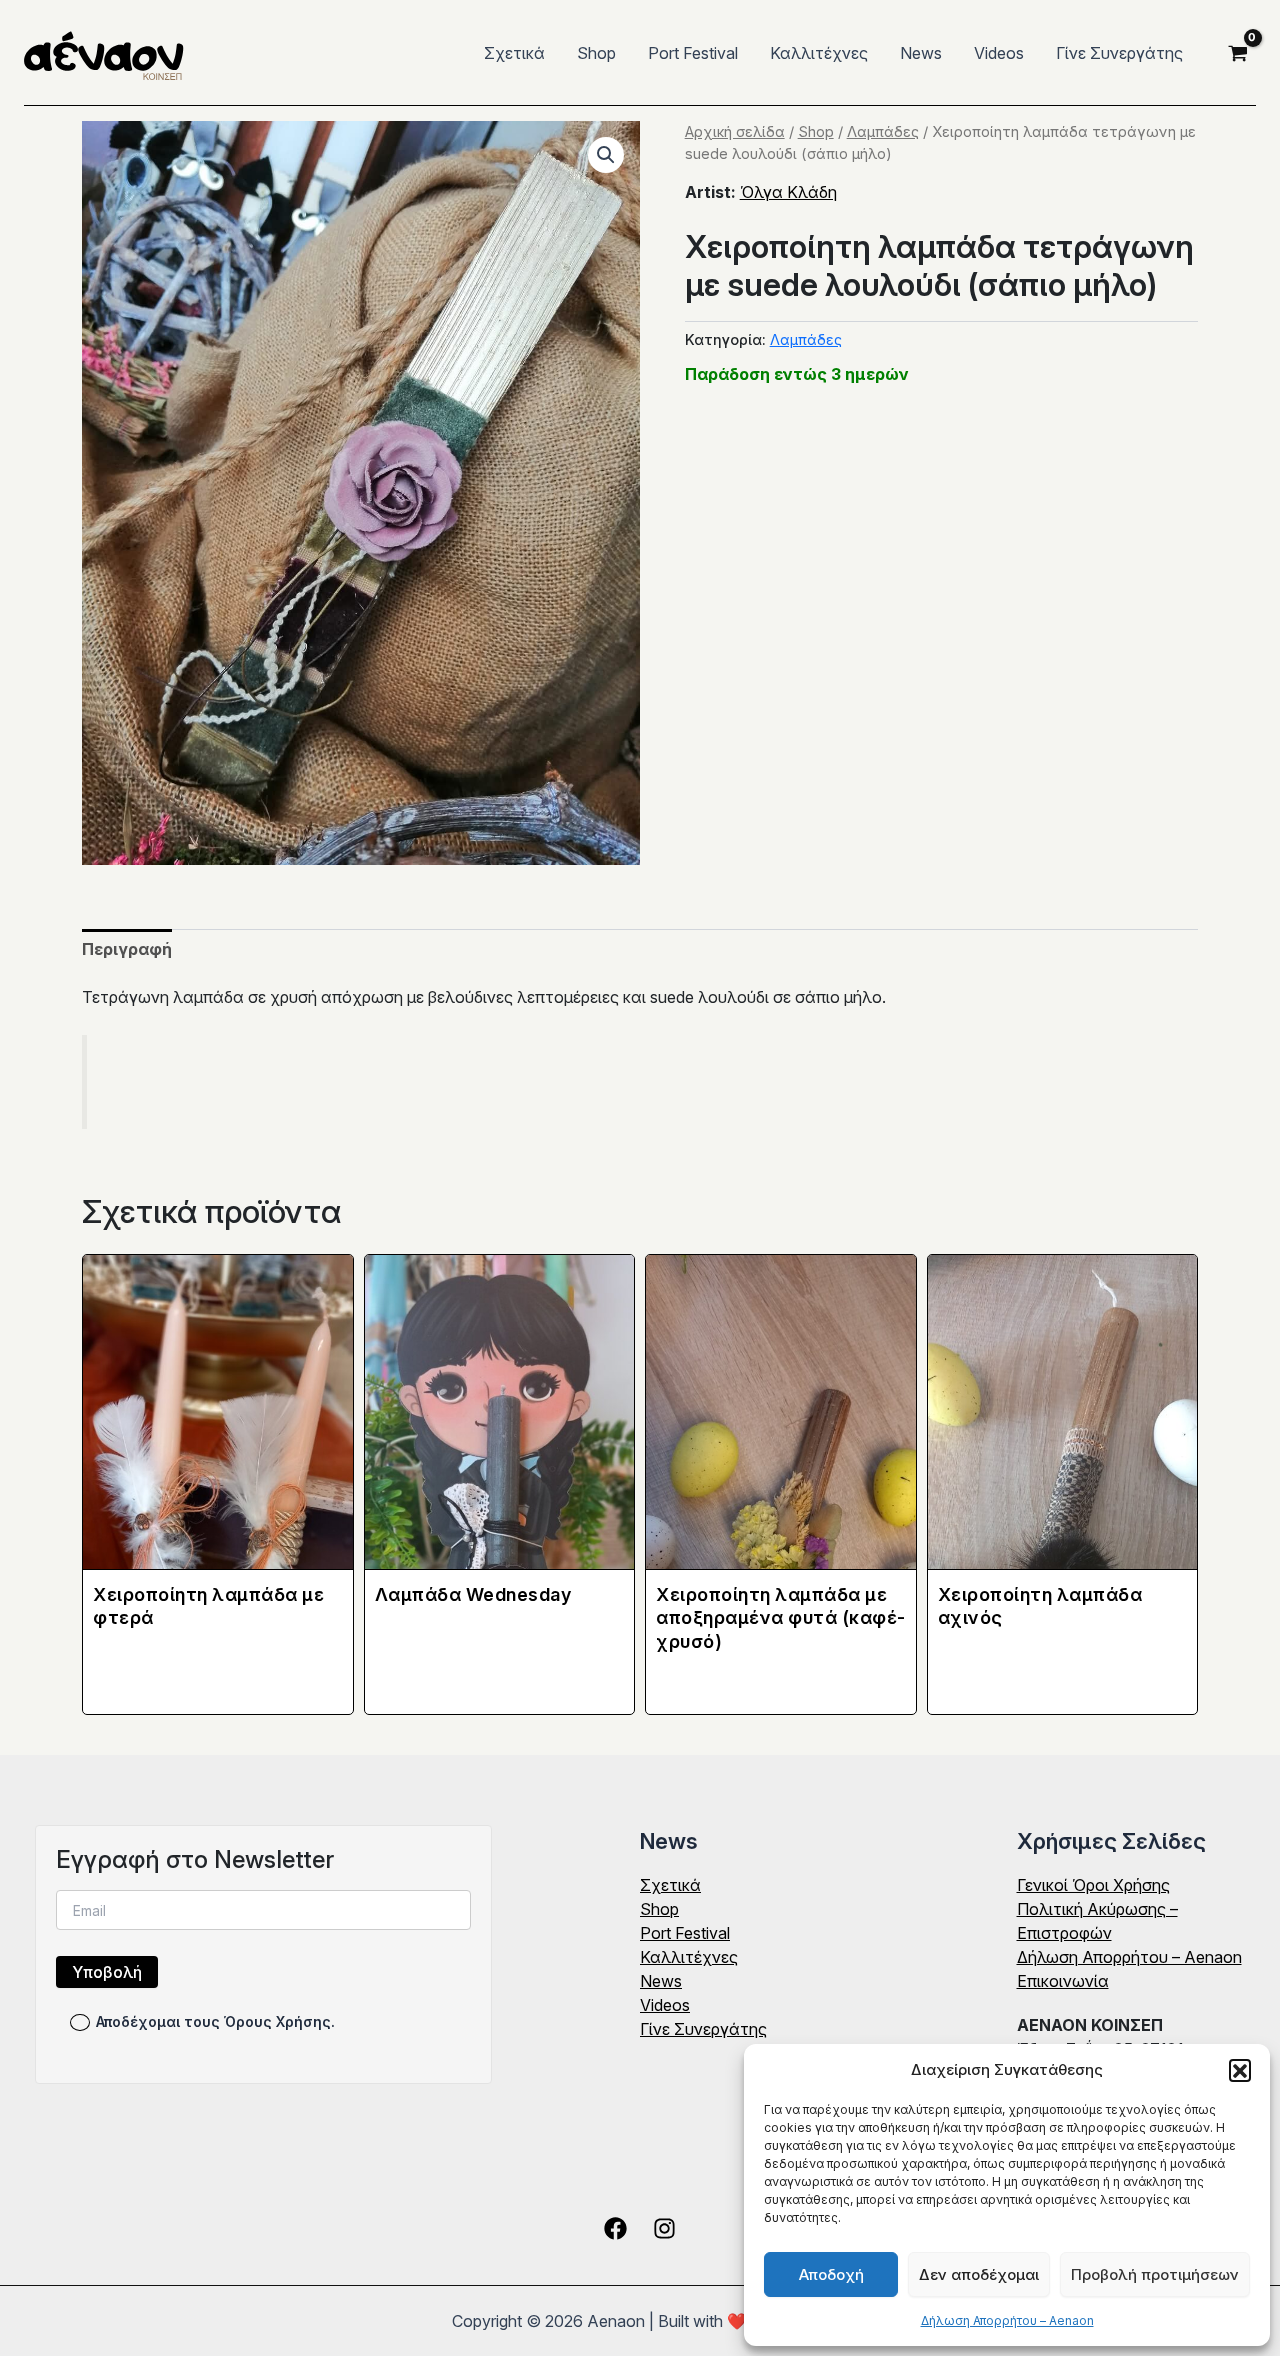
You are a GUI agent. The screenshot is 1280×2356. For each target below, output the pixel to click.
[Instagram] (664, 2228)
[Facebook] (615, 2228)
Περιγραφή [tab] (127, 949)
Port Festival (693, 53)
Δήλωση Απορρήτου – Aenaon (1007, 2320)
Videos (999, 53)
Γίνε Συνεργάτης (1119, 53)
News (921, 53)
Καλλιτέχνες (819, 53)
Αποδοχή (831, 2274)
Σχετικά (514, 53)
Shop (596, 53)
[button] (1240, 2070)
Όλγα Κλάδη (788, 192)
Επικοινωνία (1063, 1981)
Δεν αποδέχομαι (979, 2274)
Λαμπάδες (883, 132)
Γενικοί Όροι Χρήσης (1093, 1885)
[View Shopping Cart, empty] (1237, 53)
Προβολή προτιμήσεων (1155, 2274)
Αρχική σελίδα (735, 132)
